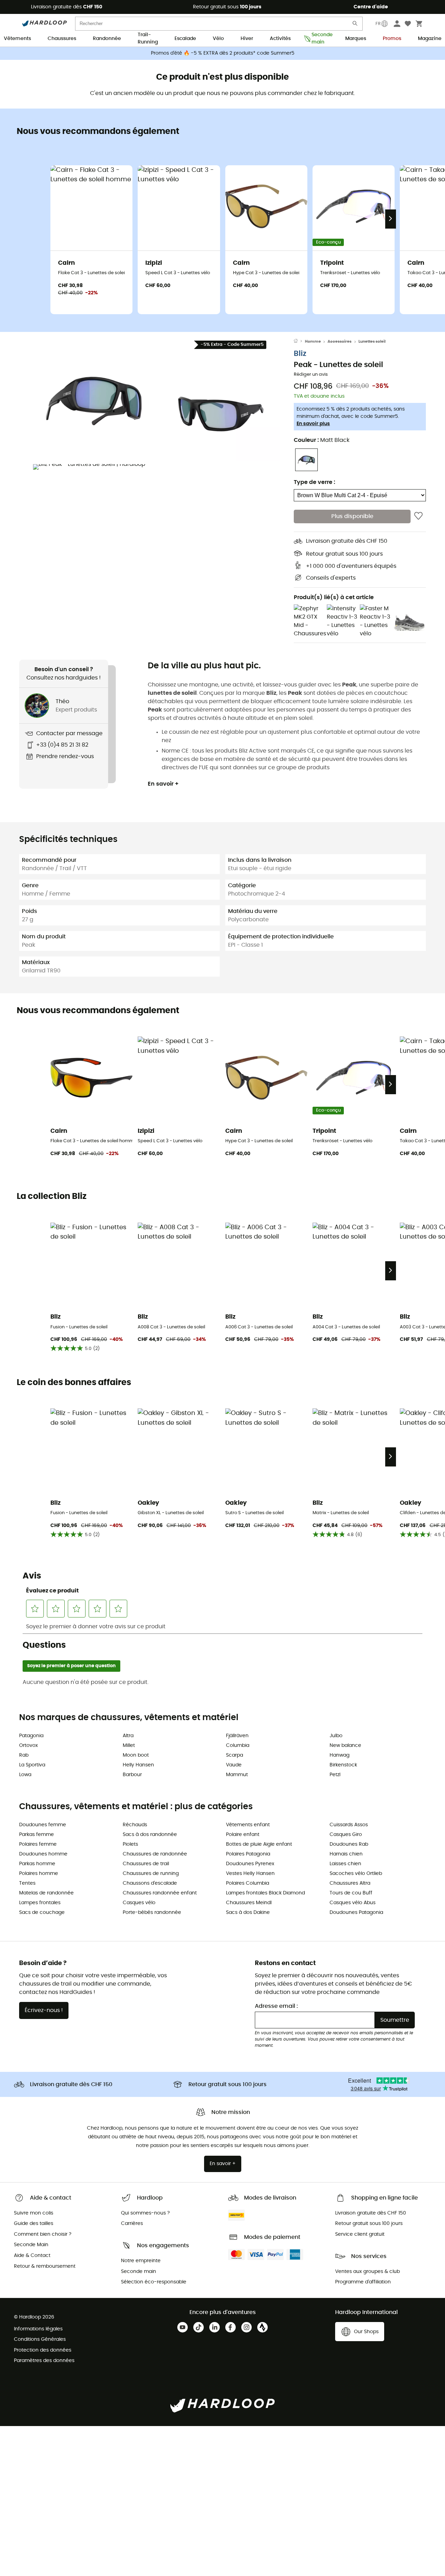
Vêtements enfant (248, 1825)
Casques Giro (346, 1835)
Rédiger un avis (311, 375)
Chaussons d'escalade (150, 1883)
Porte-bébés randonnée (152, 1913)
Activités (280, 39)
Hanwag (339, 1755)
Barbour (132, 1775)
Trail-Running (148, 39)
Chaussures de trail (146, 1864)
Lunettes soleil (372, 341)
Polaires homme (39, 1874)
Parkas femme (37, 1835)
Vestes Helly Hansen (250, 1874)
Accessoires (339, 341)
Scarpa (234, 1755)
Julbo (336, 1736)
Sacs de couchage (42, 1913)
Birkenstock (343, 1765)
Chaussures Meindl (249, 1903)
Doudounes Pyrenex (250, 1864)
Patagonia (31, 1736)
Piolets (130, 1844)
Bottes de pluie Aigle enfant (259, 1844)
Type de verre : (314, 482)
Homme (313, 341)
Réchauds (135, 1825)
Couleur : (322, 440)
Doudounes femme (43, 1825)
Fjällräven (237, 1736)
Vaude (234, 1765)
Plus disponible (352, 516)
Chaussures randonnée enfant (160, 1893)
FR (378, 24)
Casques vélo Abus (353, 1903)
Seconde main (320, 39)
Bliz (300, 354)
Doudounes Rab (349, 1844)
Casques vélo (139, 1903)
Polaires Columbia (248, 1883)
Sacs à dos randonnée (150, 1835)
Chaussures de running (151, 1874)
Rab (24, 1755)
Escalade (185, 39)
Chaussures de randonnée (155, 1854)
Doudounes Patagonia (356, 1913)
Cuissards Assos (349, 1825)
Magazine (430, 39)
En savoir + (163, 784)
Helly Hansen (138, 1765)
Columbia (238, 1746)
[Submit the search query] (355, 25)
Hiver (247, 39)
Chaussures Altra (350, 1883)
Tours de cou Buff (351, 1893)
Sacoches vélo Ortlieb (356, 1874)
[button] (94, 400)
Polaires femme (38, 1844)
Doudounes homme (43, 1854)
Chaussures (62, 39)
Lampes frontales (40, 1903)
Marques (356, 39)
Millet (129, 1746)
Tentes (27, 1883)
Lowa (25, 1775)
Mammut (237, 1775)
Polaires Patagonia (248, 1854)
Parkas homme (37, 1864)
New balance (345, 1746)
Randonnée (107, 39)
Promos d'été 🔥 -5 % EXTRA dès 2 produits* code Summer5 (223, 53)
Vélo (218, 39)
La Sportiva (32, 1765)
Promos (392, 39)
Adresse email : (276, 2006)
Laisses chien (345, 1864)
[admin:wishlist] (418, 516)
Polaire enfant (243, 1835)
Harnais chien (346, 1854)
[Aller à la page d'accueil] (299, 342)
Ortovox (29, 1746)
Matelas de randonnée (46, 1893)
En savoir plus (313, 424)
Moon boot (136, 1755)
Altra (128, 1736)
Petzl (335, 1775)
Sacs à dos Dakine (248, 1913)
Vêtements (17, 39)
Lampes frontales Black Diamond (265, 1893)
